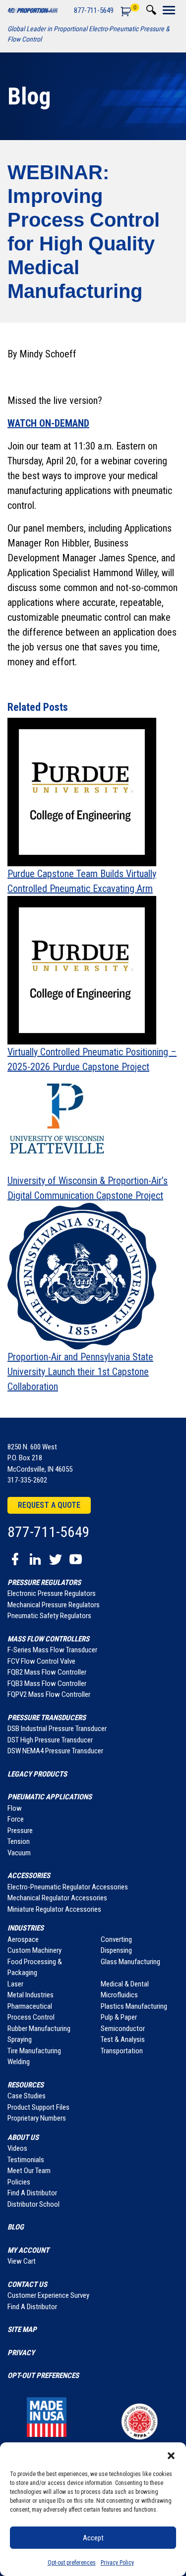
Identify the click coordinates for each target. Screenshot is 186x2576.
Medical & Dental (125, 1984)
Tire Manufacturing (34, 2051)
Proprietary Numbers (37, 2118)
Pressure (20, 1831)
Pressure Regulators (44, 1583)
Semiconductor (123, 2029)
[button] (171, 2455)
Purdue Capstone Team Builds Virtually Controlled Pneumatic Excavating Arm (82, 881)
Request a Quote (49, 1505)
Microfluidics (119, 1995)
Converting (116, 1939)
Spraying (20, 2039)
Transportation (122, 2051)
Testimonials (26, 2160)
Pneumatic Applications (50, 1797)
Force (16, 1819)
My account (28, 2250)
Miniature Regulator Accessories (54, 1909)
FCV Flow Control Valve (41, 1661)
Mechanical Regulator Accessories (57, 1898)
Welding (19, 2062)
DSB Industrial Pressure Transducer (57, 1729)
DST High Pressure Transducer (50, 1740)
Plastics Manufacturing (134, 2006)
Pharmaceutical (30, 2006)
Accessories (29, 1876)
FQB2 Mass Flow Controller (47, 1672)
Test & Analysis (123, 2039)
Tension (19, 1841)
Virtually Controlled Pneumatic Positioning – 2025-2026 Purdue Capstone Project (92, 1059)
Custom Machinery (34, 1950)
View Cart (22, 2261)
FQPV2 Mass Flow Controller (49, 1694)
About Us (23, 2137)
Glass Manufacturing (130, 1962)
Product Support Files (38, 2107)
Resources (26, 2085)
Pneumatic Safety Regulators (49, 1616)
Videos (17, 2148)
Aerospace (23, 1939)
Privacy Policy (117, 2563)
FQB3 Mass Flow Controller (47, 1684)
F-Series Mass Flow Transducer (52, 1650)
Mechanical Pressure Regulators (54, 1605)
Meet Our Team (29, 2171)
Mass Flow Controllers (48, 1639)
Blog (29, 96)
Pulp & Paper (119, 2017)
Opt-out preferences (72, 2563)
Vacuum (19, 1853)
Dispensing (116, 1950)
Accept (93, 2538)
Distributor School (33, 2204)
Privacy (21, 2353)
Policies (19, 2182)
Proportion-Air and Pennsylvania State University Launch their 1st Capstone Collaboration (80, 1372)
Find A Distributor (32, 2193)
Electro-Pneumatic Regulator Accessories (68, 1887)
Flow (15, 1808)
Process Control (31, 2017)
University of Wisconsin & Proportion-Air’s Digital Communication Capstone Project (88, 1188)
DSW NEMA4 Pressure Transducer (55, 1751)
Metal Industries (31, 1995)
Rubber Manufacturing (39, 2029)
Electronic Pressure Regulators (52, 1593)
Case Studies (27, 2096)
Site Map (22, 2329)
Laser (15, 1984)
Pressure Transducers (47, 1718)
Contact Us (27, 2284)
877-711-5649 (94, 10)
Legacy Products (37, 1774)
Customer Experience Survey (48, 2295)
